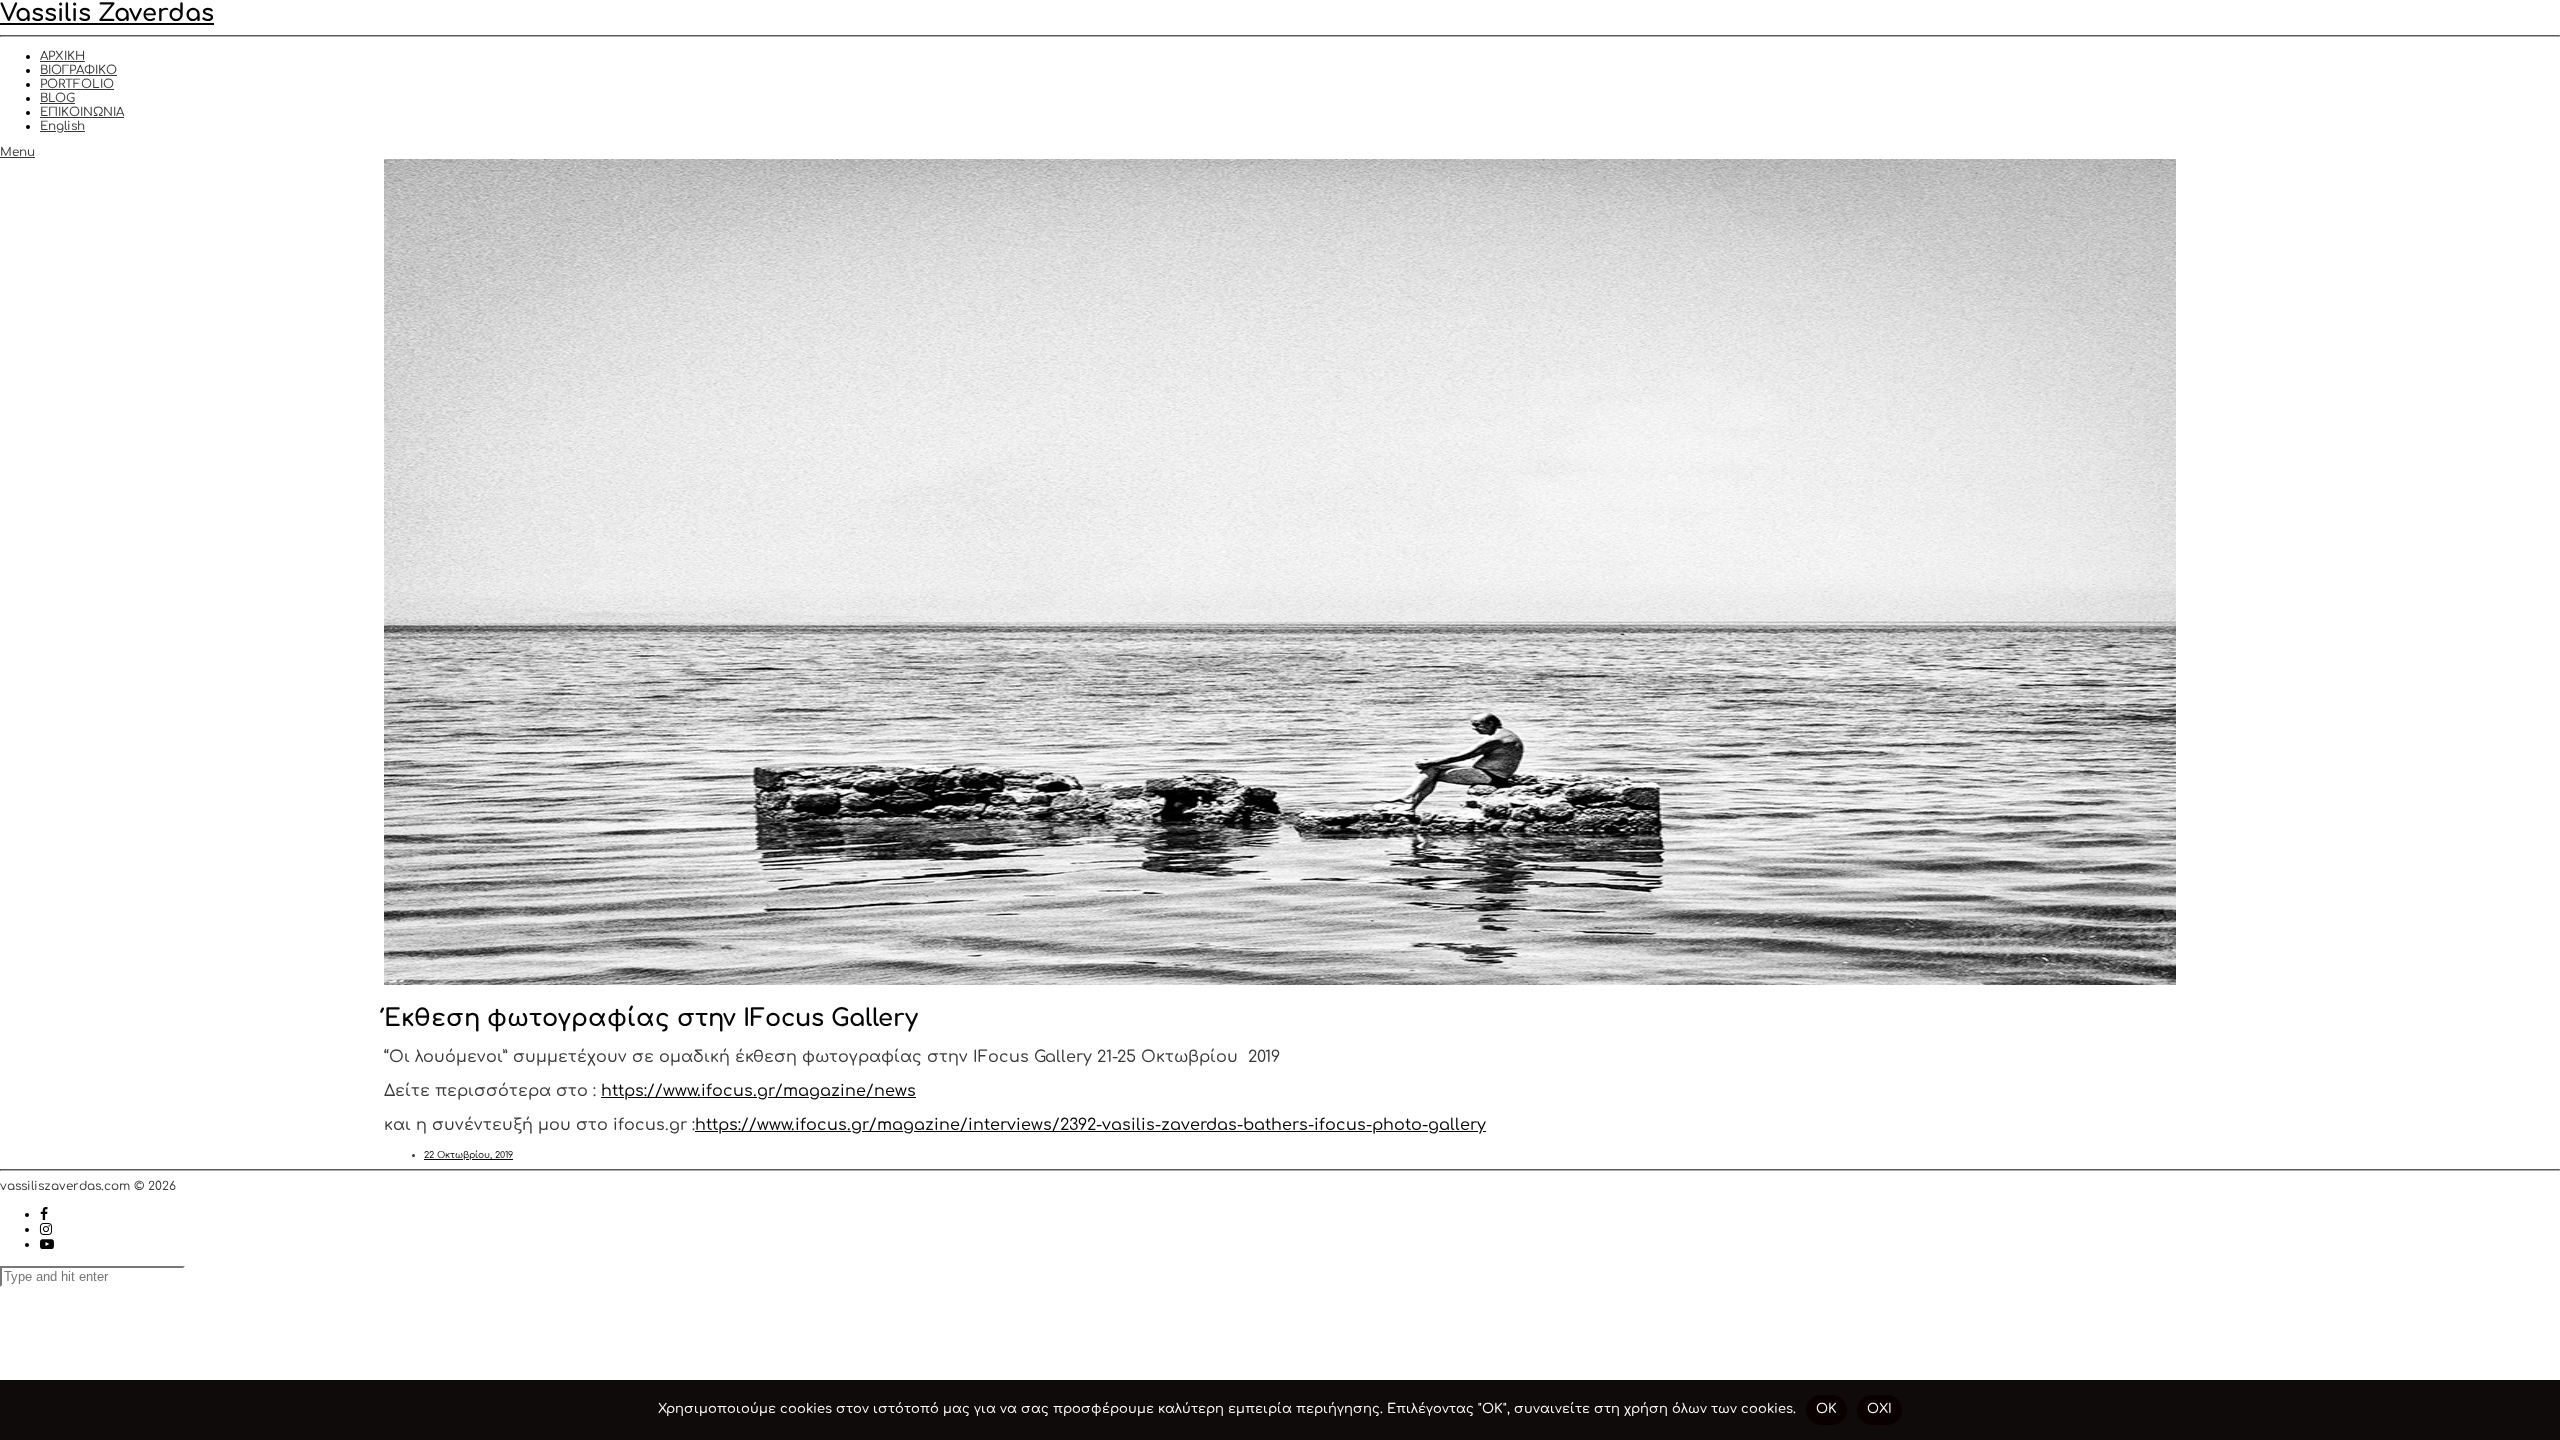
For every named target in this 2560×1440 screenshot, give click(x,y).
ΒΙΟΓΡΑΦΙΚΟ (78, 70)
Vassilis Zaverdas (107, 13)
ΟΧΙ (1879, 1409)
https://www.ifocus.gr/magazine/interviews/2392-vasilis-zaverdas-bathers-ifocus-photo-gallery (1090, 1125)
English (62, 126)
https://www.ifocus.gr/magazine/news (758, 1091)
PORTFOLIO (77, 84)
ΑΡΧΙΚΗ (62, 56)
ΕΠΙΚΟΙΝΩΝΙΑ (82, 112)
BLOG (57, 98)
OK (1827, 1409)
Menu (17, 152)
